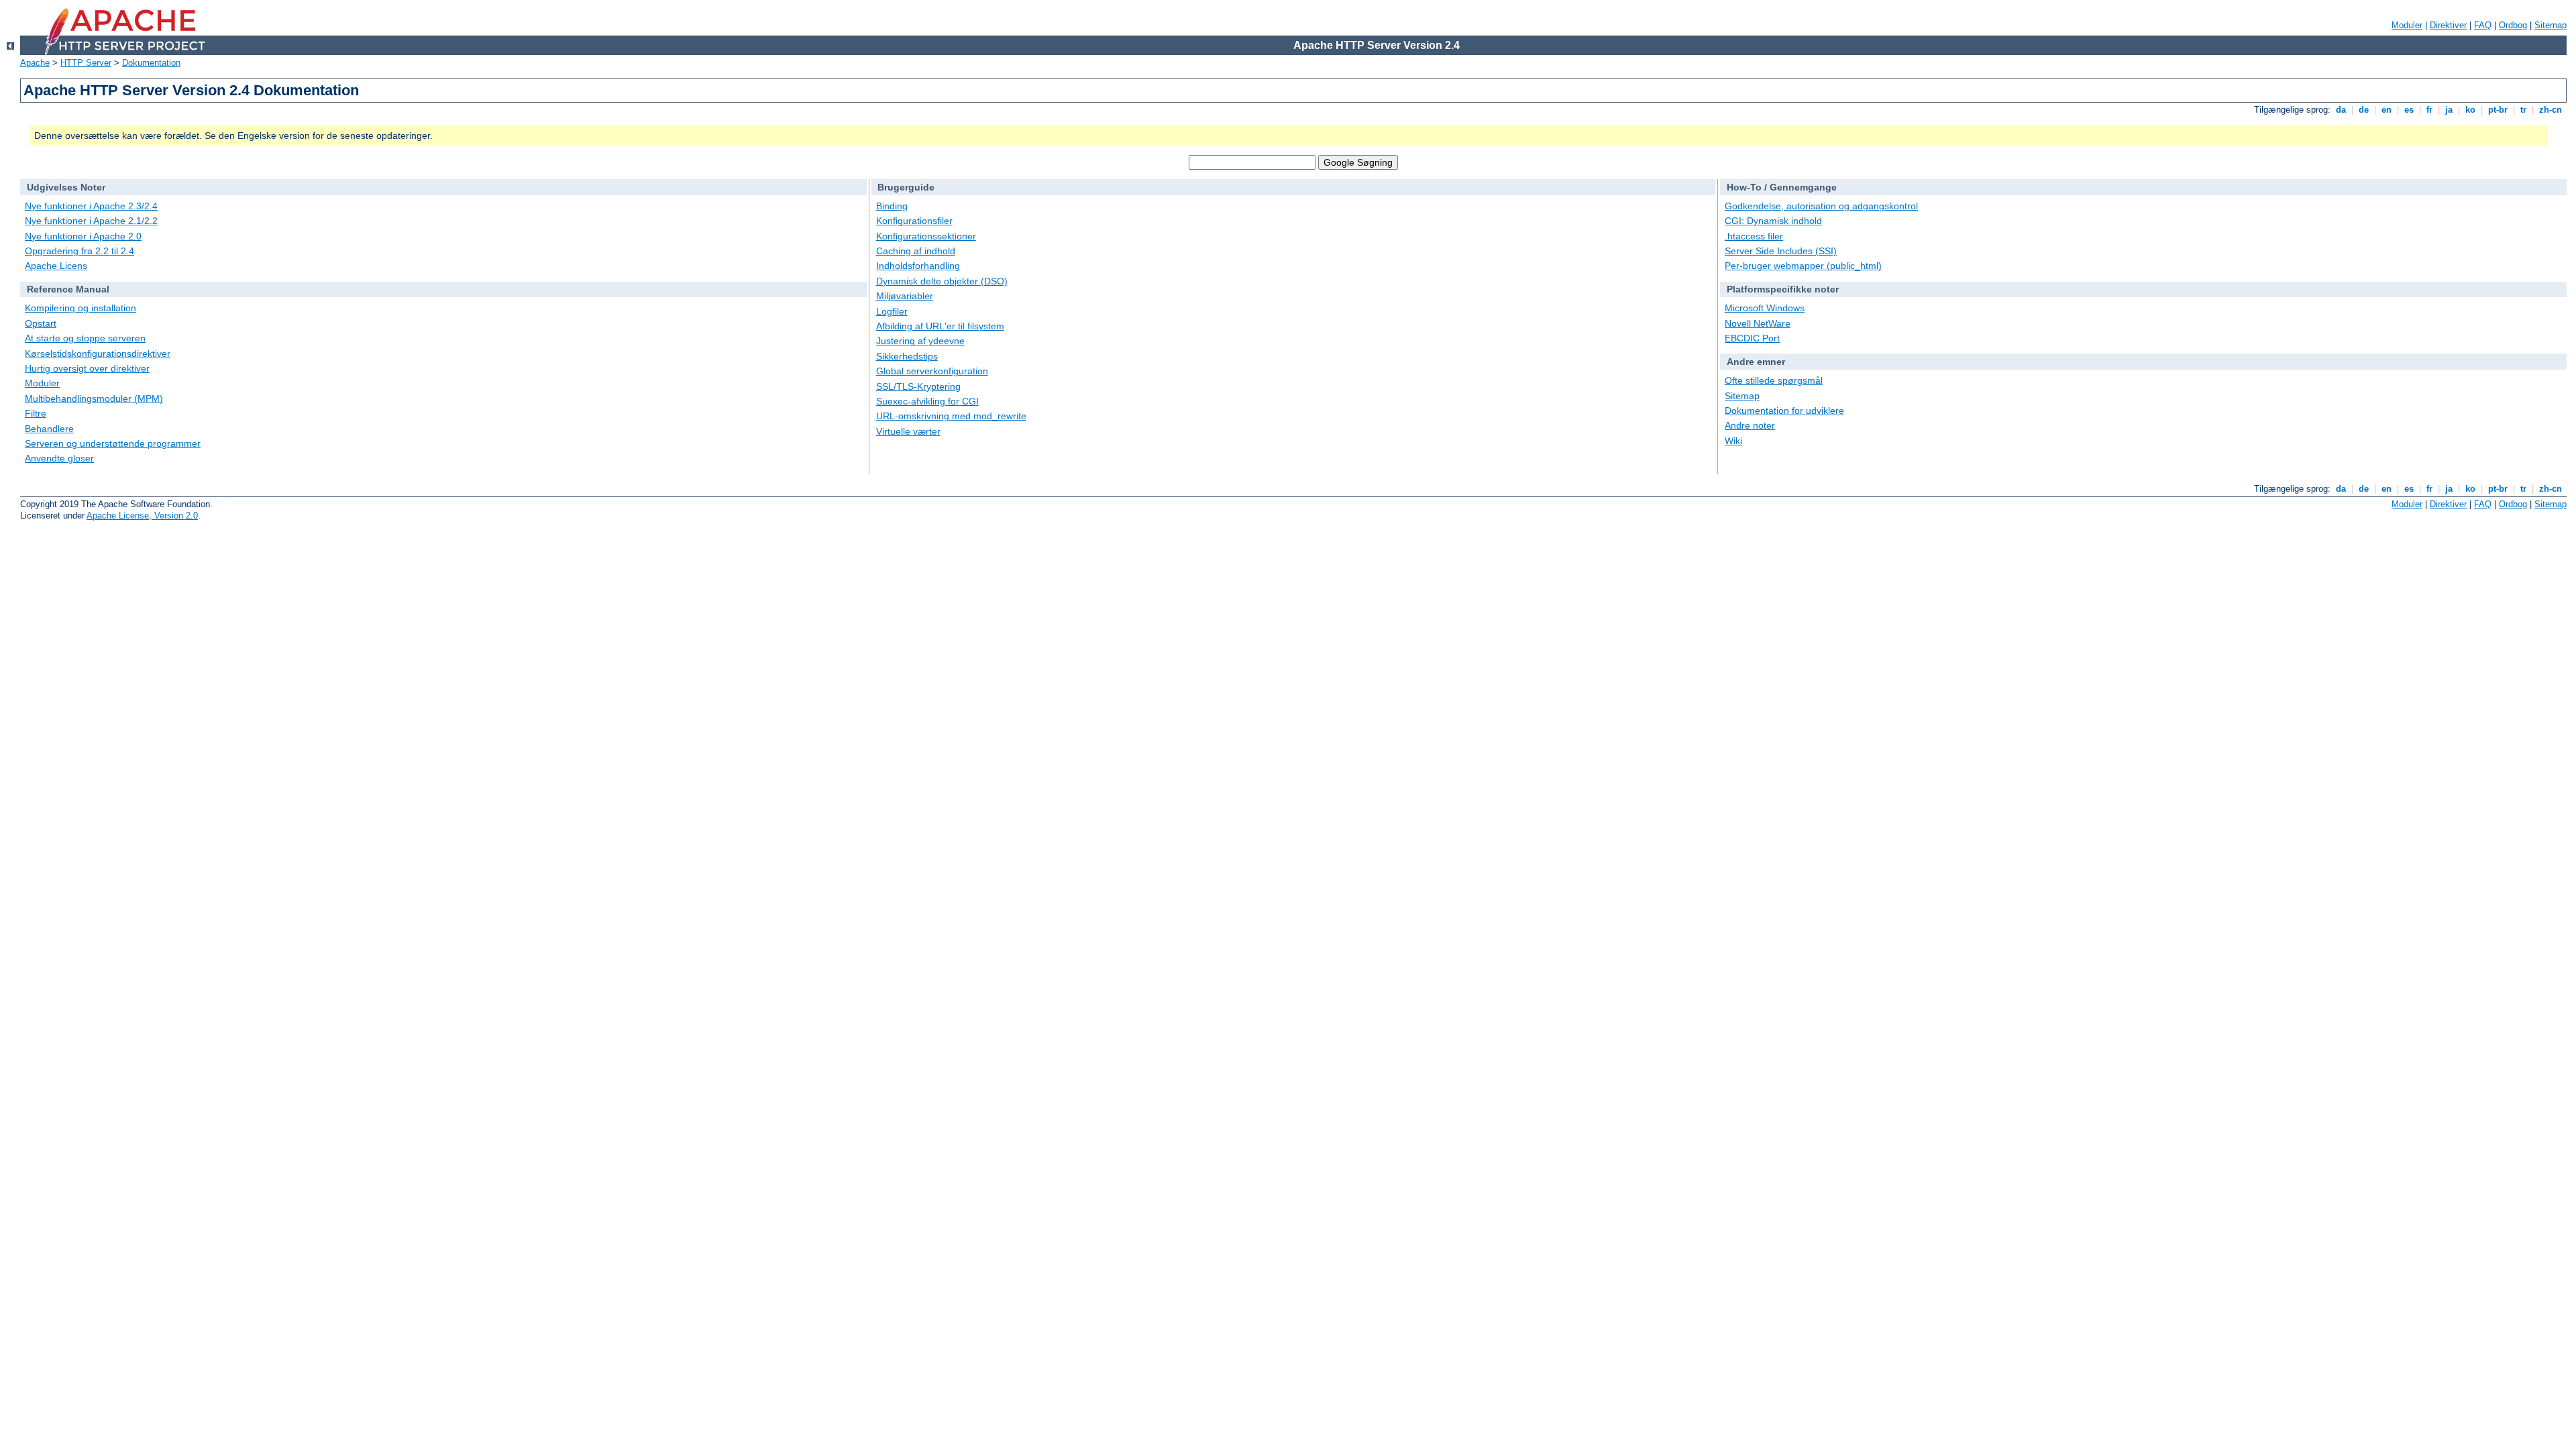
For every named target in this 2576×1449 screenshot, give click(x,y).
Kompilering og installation (80, 308)
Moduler (2407, 25)
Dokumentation (151, 63)
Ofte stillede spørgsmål (1774, 380)
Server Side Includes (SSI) (1781, 251)
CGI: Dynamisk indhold (1773, 221)
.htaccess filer (1754, 236)
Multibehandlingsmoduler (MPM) (94, 398)
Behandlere (49, 429)
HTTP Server (86, 63)
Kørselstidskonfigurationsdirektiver (98, 354)
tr (2523, 110)
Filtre (36, 413)
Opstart (41, 323)
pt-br (2498, 110)
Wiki (1733, 441)
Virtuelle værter (908, 431)
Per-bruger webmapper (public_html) (1803, 266)
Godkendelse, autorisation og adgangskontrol (1821, 206)
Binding (892, 206)
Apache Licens (56, 266)
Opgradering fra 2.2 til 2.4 (79, 251)
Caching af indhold (916, 251)
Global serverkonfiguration (932, 371)
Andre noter (1750, 425)
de (2364, 110)
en (2386, 110)
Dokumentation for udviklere (1784, 411)
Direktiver (2448, 25)
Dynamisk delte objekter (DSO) (942, 281)
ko (2470, 110)
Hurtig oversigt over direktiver (87, 368)
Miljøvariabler (905, 296)
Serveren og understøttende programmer (113, 443)
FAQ (2483, 25)
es (2409, 110)
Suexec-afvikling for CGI (927, 401)
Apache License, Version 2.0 (142, 516)
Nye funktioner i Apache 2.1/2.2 (91, 221)
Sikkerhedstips (907, 356)
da (2341, 110)
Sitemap (2551, 25)
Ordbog (2513, 25)
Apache (35, 63)
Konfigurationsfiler (914, 221)
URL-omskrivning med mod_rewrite (951, 416)
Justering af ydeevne (920, 341)
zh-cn (2551, 110)
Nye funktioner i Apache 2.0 (83, 236)
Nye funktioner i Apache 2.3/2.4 (91, 206)
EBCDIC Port (1752, 338)
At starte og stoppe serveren (85, 338)
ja (2449, 110)
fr (2429, 110)
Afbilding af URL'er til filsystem (940, 326)
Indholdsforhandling (918, 266)
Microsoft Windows (1765, 308)
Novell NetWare (1758, 323)
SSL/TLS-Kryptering (918, 386)
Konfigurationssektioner (926, 236)
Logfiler (892, 311)
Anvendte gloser (59, 458)
